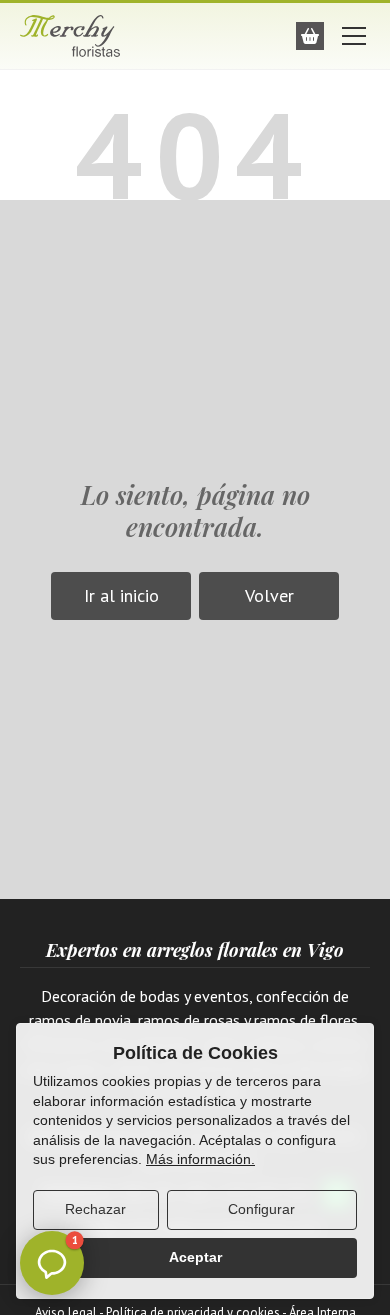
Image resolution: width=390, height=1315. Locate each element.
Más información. (200, 1159)
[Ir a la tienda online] (310, 36)
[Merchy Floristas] (85, 36)
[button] (52, 1263)
